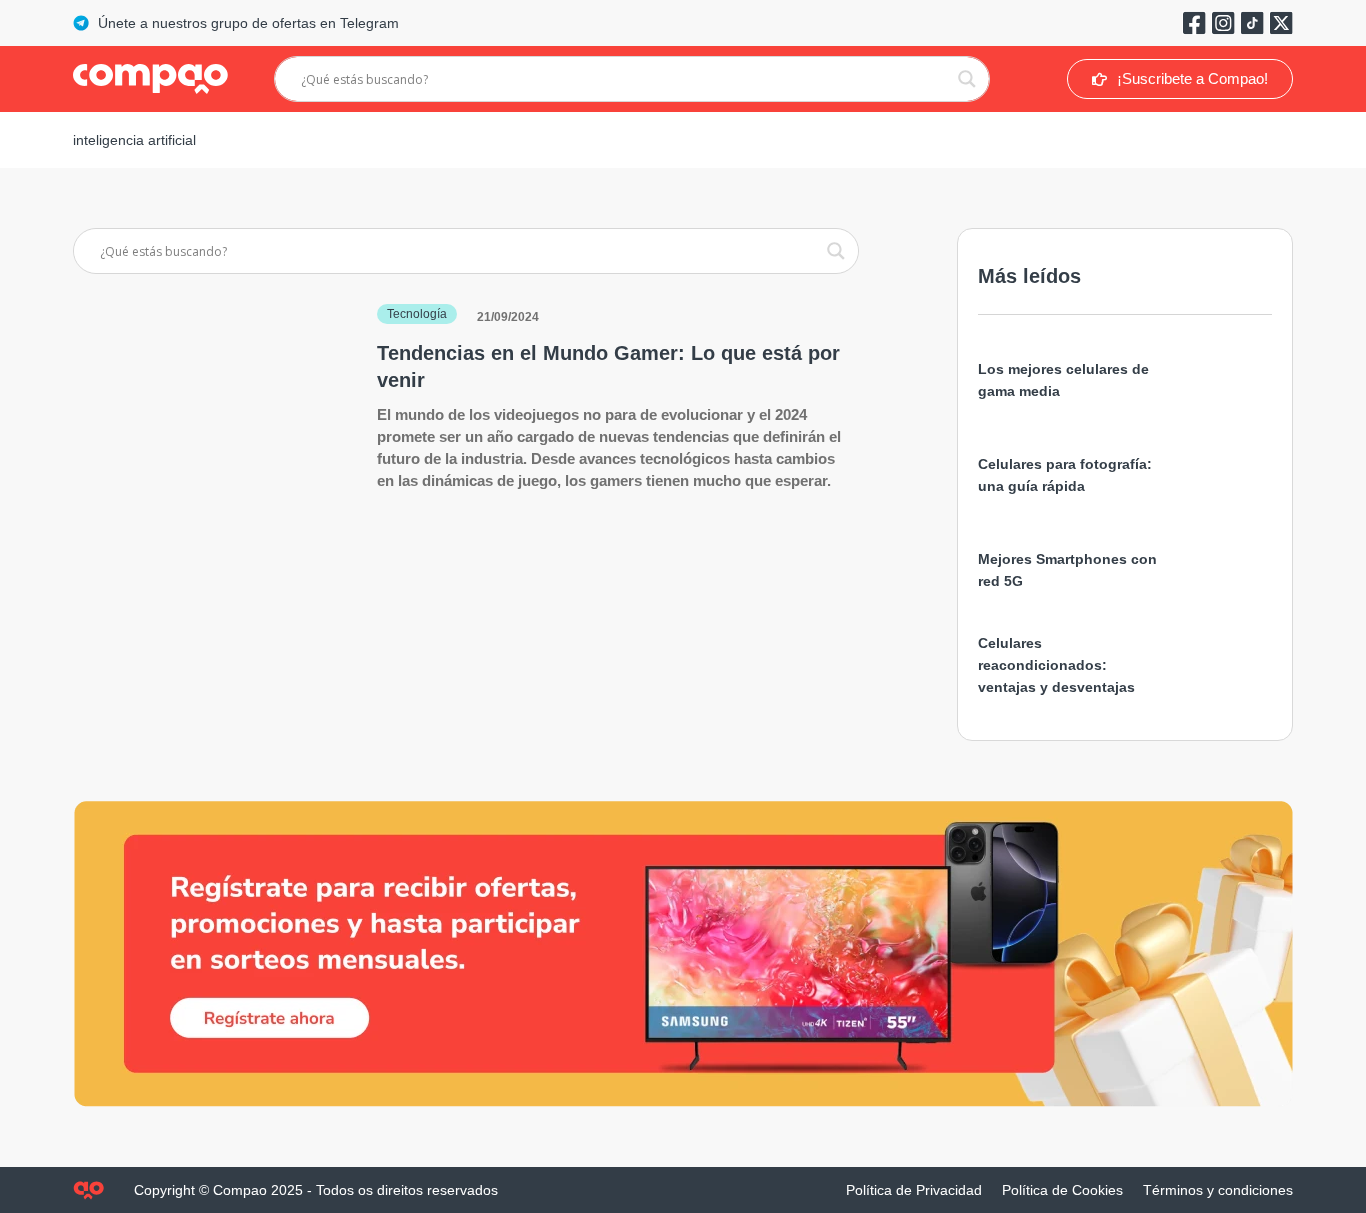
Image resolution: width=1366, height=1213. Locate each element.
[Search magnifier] (967, 79)
